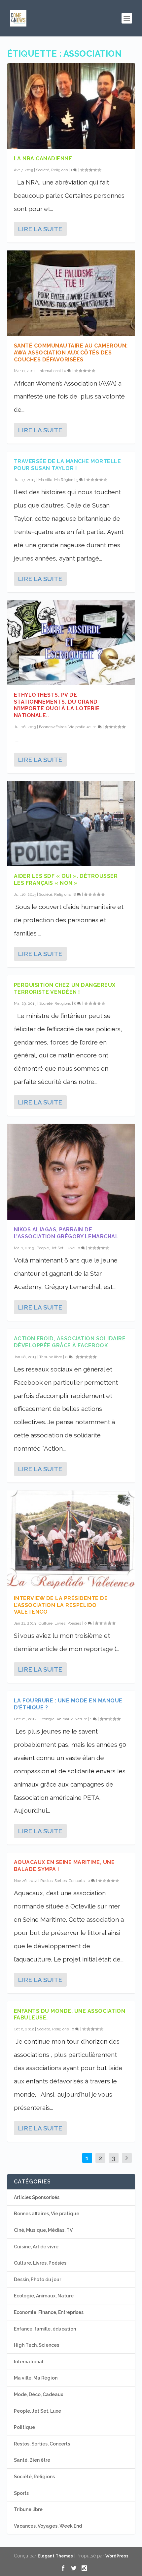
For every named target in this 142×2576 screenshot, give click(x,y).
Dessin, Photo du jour (37, 2280)
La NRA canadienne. (44, 159)
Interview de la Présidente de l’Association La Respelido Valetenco (61, 1605)
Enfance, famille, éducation (45, 2329)
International (50, 371)
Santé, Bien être (32, 2460)
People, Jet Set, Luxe (56, 1248)
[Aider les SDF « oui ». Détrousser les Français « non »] (71, 824)
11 (96, 727)
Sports (21, 2493)
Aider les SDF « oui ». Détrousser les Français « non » (66, 880)
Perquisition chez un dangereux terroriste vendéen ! (65, 989)
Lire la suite (40, 229)
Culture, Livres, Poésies (60, 1623)
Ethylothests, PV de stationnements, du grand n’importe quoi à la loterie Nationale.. (57, 705)
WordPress (117, 2556)
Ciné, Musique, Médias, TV (43, 2230)
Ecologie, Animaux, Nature (63, 1719)
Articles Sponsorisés (37, 2197)
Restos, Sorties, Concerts (62, 1881)
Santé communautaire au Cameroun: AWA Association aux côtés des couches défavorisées (71, 353)
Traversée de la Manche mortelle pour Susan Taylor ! (68, 465)
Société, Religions (52, 170)
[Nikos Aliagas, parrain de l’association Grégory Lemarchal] (71, 1172)
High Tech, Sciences (36, 2345)
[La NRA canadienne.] (71, 106)
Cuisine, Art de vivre (36, 2247)
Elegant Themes (55, 2556)
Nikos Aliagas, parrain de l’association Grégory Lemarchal (66, 1233)
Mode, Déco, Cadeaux (38, 2394)
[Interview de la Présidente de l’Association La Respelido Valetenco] (71, 1539)
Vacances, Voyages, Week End (48, 2526)
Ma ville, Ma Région (56, 480)
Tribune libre (51, 1357)
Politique (24, 2427)
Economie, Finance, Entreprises (49, 2312)
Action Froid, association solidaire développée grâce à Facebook (70, 1342)
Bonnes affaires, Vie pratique (65, 727)
